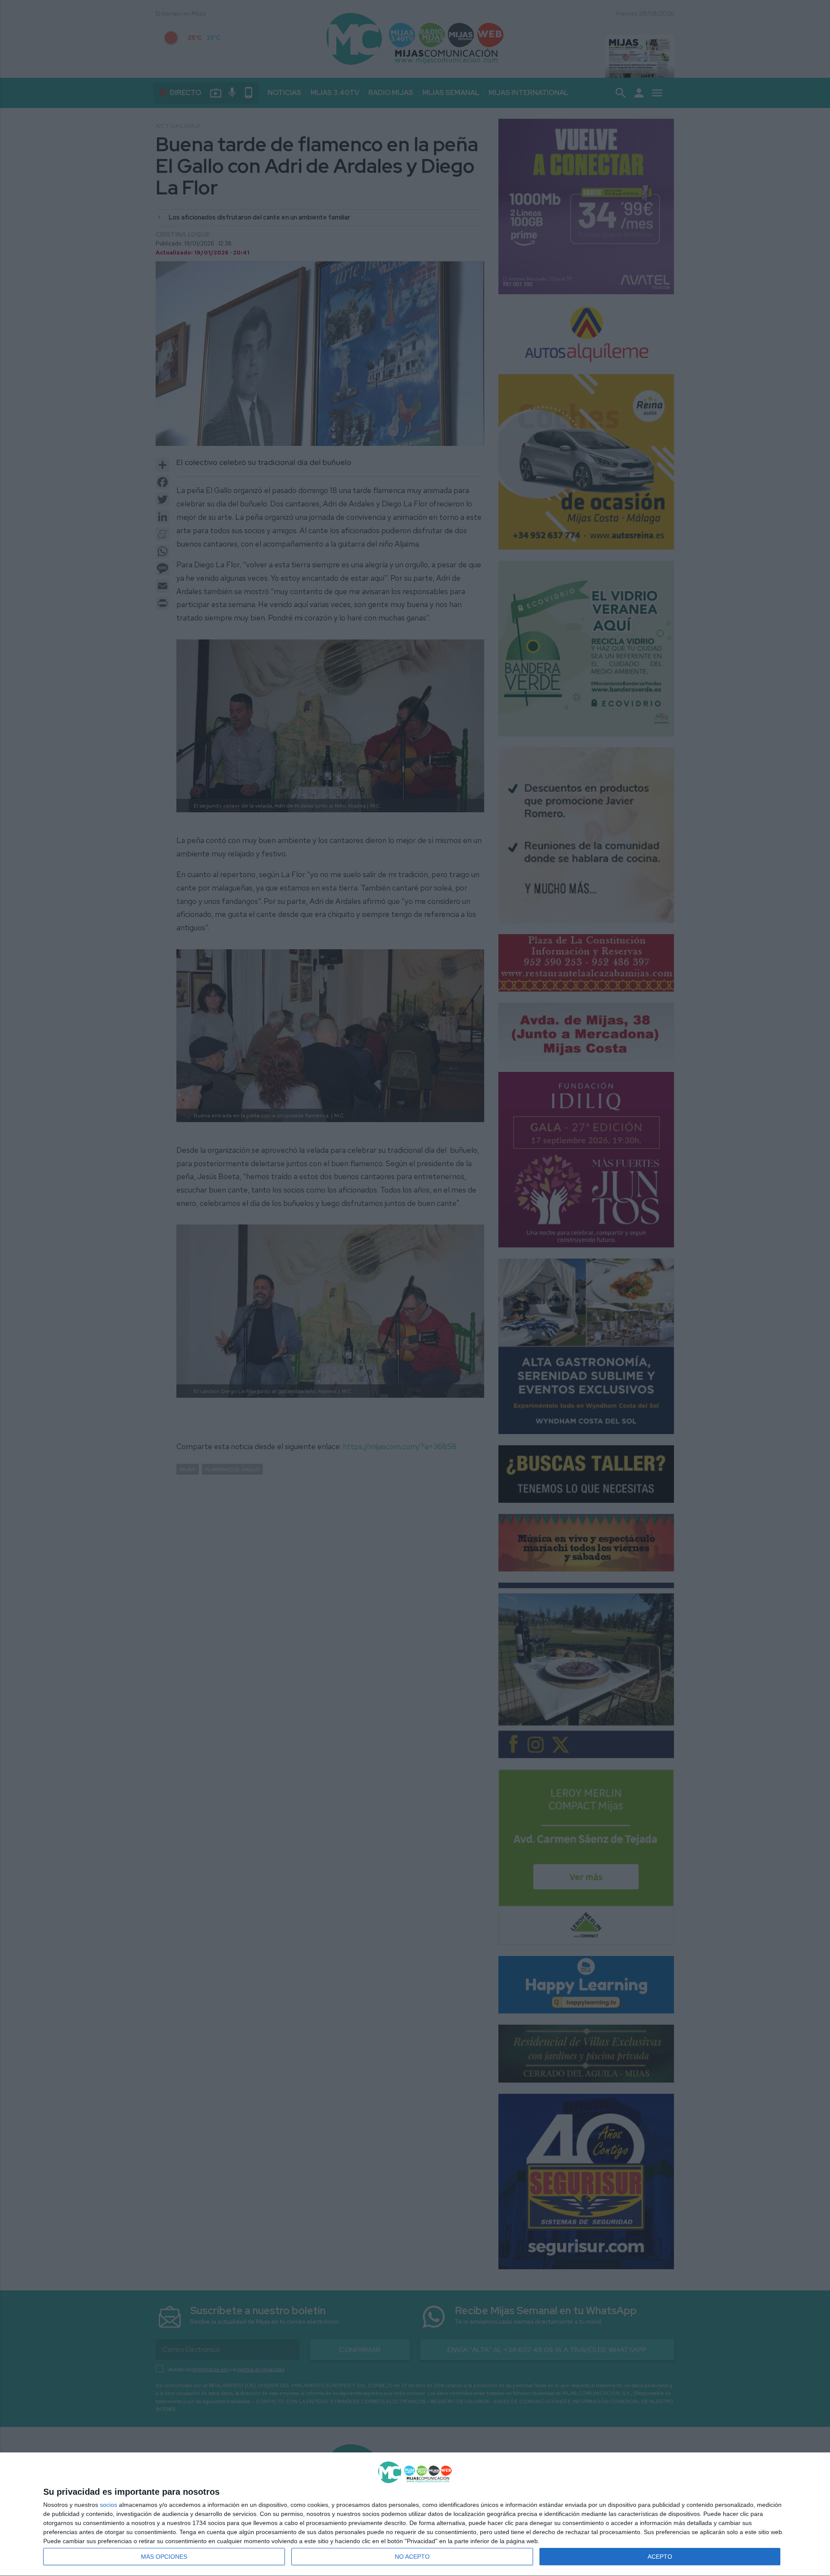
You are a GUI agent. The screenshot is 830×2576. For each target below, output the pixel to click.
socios (109, 2505)
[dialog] (415, 2514)
